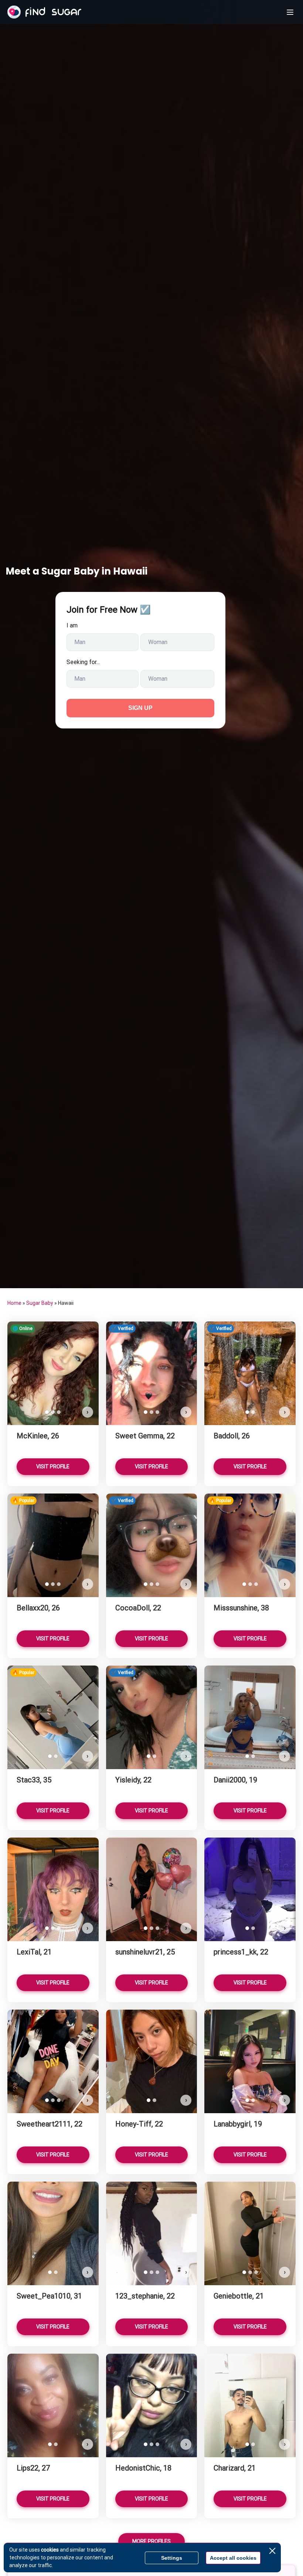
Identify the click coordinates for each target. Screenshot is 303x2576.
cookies (50, 2550)
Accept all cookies (233, 2558)
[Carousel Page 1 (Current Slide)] (47, 1412)
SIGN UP (140, 708)
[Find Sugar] (44, 12)
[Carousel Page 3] (59, 1412)
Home (14, 1303)
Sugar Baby (40, 1303)
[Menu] (290, 12)
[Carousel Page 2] (53, 1412)
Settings (172, 2558)
